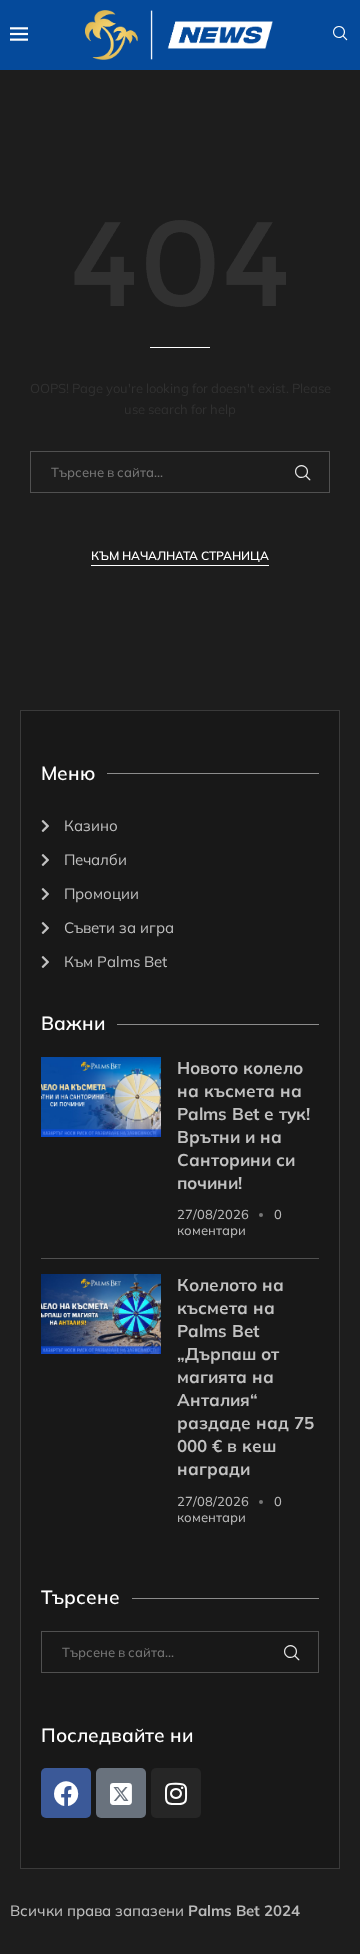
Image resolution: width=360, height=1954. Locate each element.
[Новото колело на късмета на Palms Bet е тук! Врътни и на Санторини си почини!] (101, 1097)
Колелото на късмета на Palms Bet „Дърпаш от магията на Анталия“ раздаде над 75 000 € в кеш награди (245, 1376)
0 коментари (229, 1222)
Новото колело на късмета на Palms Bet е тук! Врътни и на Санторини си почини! (243, 1125)
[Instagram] (176, 1793)
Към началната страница (180, 555)
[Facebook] (66, 1793)
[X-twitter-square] (121, 1793)
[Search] (340, 35)
